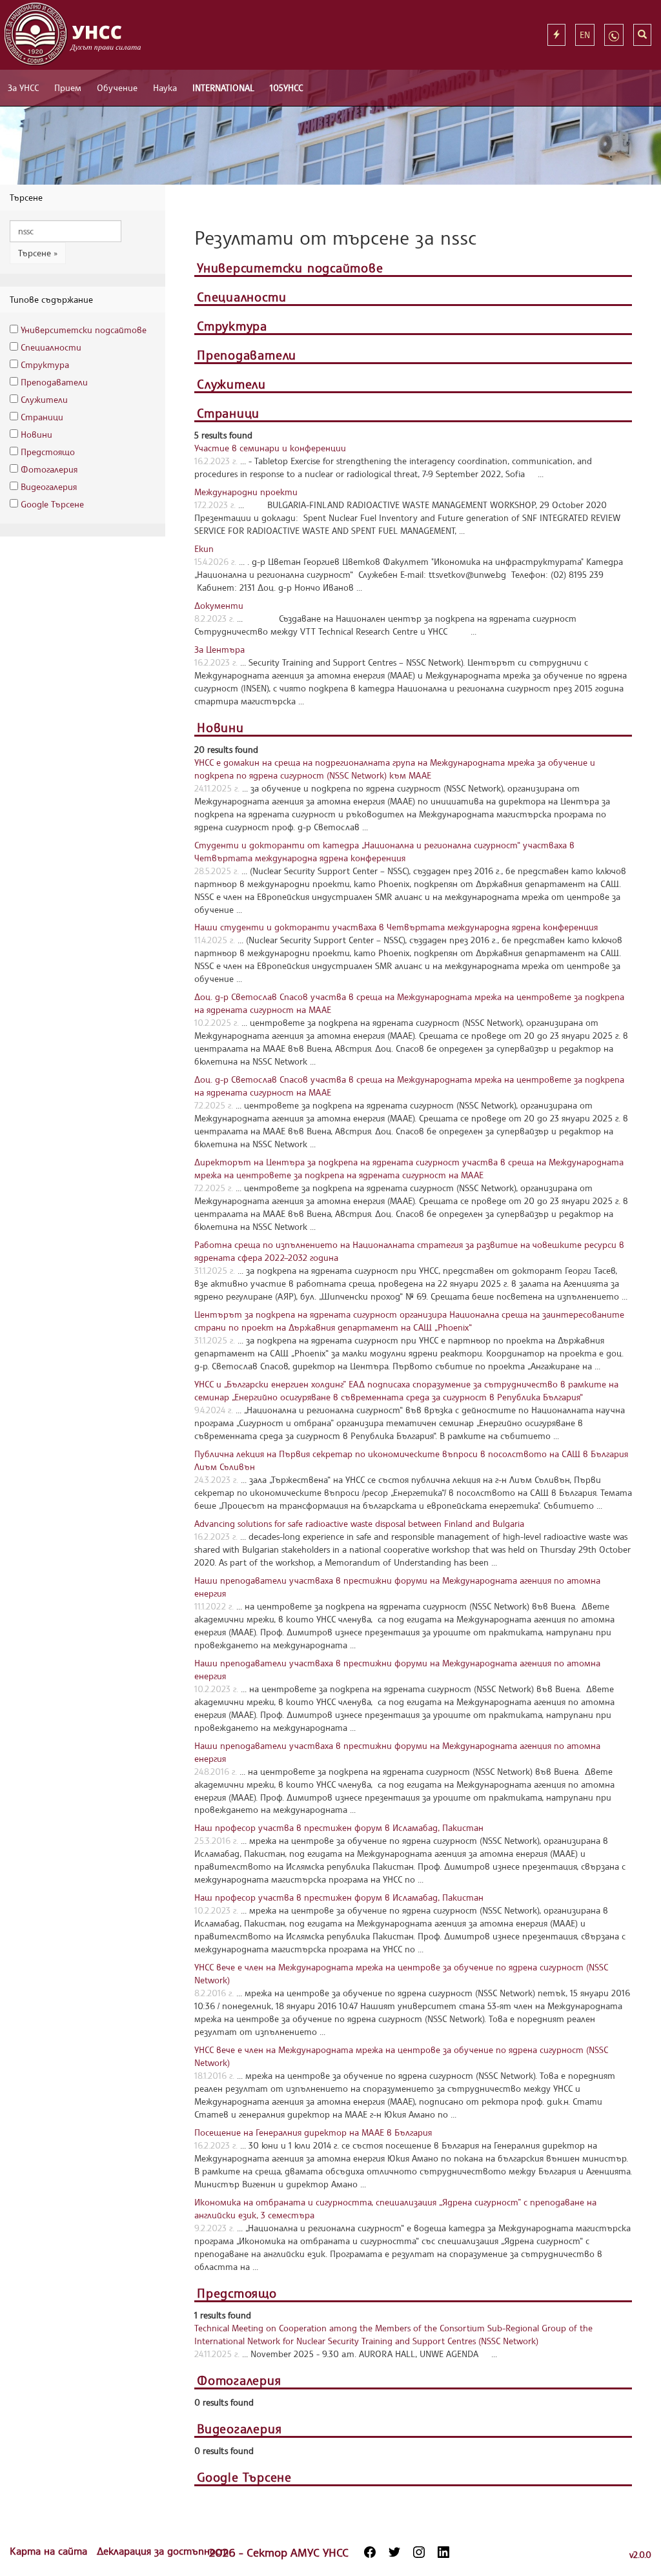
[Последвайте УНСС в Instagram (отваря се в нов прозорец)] (419, 2552)
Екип (204, 548)
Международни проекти (246, 492)
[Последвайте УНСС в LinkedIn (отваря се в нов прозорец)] (443, 2552)
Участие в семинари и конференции (270, 448)
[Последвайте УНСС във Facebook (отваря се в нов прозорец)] (370, 2552)
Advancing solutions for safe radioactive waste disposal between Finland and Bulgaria (359, 1523)
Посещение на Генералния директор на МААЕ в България (313, 2132)
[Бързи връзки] (556, 35)
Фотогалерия (49, 469)
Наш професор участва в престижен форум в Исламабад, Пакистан (339, 1827)
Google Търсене (52, 504)
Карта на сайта (50, 2551)
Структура (45, 364)
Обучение (117, 87)
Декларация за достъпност (163, 2551)
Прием (68, 87)
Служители (44, 399)
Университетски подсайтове (84, 330)
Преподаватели (54, 382)
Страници (42, 417)
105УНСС (286, 87)
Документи (219, 605)
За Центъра (219, 649)
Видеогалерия (49, 486)
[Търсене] (642, 35)
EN (585, 35)
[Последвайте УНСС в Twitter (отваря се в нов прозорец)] (394, 2552)
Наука (165, 87)
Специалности (51, 347)
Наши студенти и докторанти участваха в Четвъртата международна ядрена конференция (396, 927)
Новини (36, 434)
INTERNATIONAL (223, 87)
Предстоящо (48, 452)
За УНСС (23, 87)
